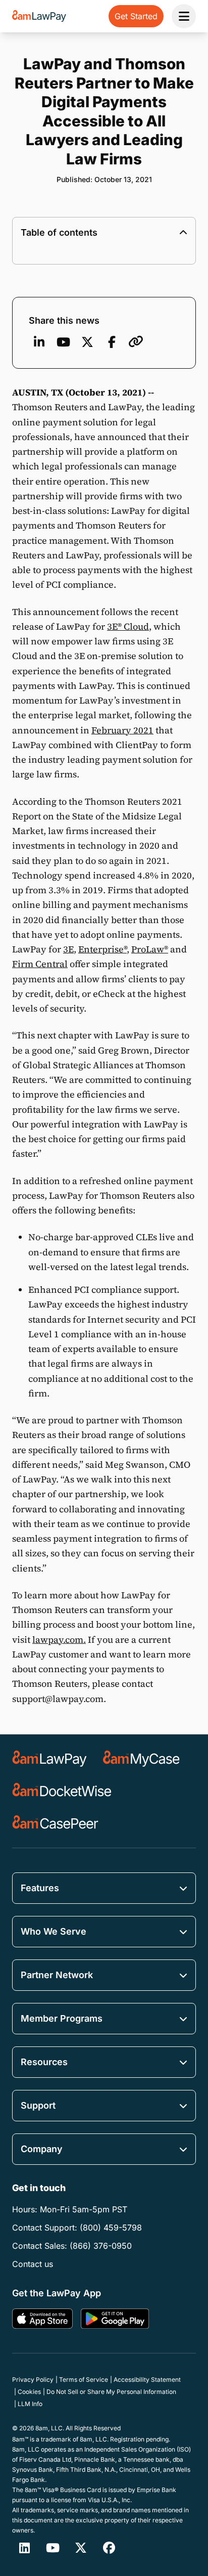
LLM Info (30, 2404)
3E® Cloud (128, 626)
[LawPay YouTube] (63, 342)
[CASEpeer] (55, 1823)
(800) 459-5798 (111, 2228)
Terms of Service (84, 2379)
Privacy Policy (33, 2379)
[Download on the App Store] (42, 2319)
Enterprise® (102, 949)
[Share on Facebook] (112, 342)
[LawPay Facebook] (109, 2548)
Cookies (29, 2392)
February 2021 (122, 730)
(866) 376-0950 (101, 2246)
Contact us (33, 2264)
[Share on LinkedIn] (39, 342)
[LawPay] (49, 1759)
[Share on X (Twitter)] (87, 342)
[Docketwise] (62, 1791)
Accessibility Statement (147, 2379)
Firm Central (40, 964)
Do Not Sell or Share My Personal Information (111, 2392)
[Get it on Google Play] (115, 2319)
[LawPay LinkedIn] (24, 2548)
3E (68, 949)
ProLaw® (150, 949)
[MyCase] (141, 1759)
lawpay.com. (59, 1640)
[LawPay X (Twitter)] (81, 2548)
